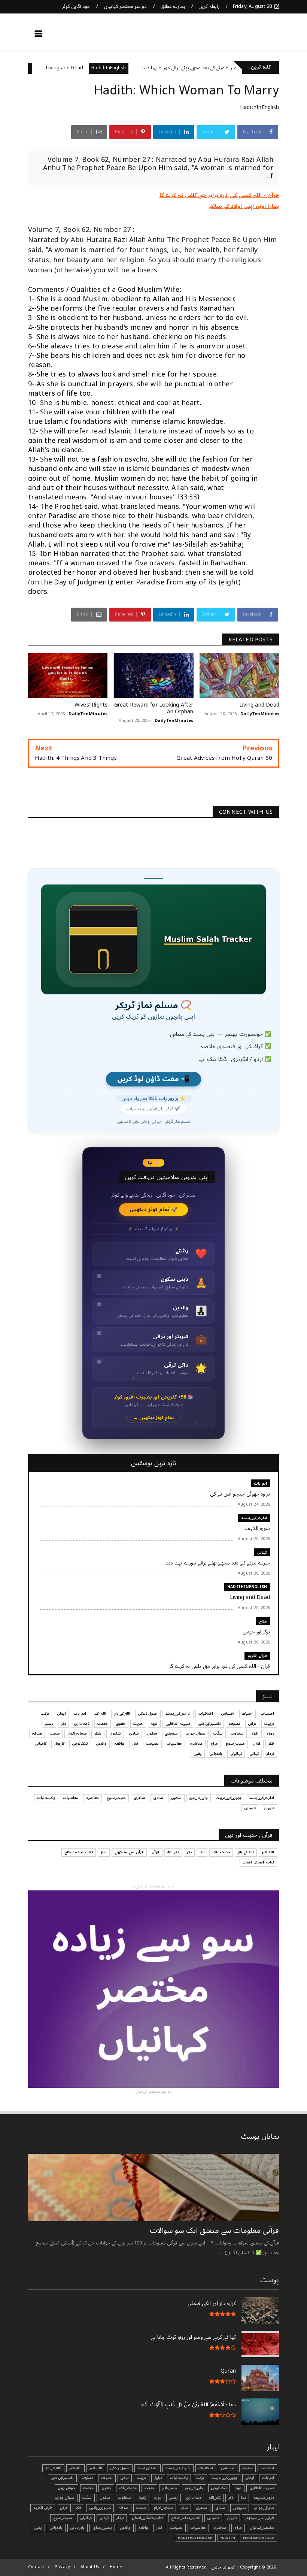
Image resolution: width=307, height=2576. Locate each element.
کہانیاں (236, 1754)
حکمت (103, 1724)
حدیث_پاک (221, 1852)
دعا (202, 1852)
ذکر (63, 1724)
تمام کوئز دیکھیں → (154, 1418)
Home (116, 2567)
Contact (36, 2567)
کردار (270, 1754)
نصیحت (152, 1744)
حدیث (138, 1724)
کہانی (262, 1552)
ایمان (61, 1714)
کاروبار (59, 1744)
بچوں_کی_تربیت (228, 1798)
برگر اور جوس (41, 68)
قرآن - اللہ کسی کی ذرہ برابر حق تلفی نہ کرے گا (219, 195)
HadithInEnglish (151, 68)
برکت (45, 1714)
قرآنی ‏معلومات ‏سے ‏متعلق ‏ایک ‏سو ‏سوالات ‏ (213, 2231)
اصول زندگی (148, 1714)
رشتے (49, 1724)
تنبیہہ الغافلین (178, 1724)
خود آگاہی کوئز (76, 6)
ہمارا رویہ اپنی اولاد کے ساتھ (244, 206)
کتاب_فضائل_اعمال (258, 1862)
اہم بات (260, 1483)
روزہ (270, 1733)
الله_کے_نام (122, 1714)
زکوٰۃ (255, 1733)
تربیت (269, 1724)
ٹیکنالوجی (80, 1744)
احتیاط (247, 1714)
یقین (198, 1754)
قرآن (257, 1744)
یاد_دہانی (77, 2528)
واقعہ (119, 1744)
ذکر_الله (173, 1852)
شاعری (115, 1733)
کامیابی (41, 1744)
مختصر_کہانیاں (262, 2528)
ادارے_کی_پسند (254, 1518)
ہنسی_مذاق (102, 2528)
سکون (152, 1733)
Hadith (228, 2538)
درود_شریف (264, 2498)
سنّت (218, 1733)
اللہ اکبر (100, 1714)
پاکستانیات (46, 1798)
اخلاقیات (206, 1714)
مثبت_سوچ (235, 1744)
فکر (271, 1744)
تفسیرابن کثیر (209, 1724)
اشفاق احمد (148, 2468)
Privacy (62, 2567)
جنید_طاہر (170, 2488)
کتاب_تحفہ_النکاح (79, 1852)
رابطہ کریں (209, 6)
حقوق (121, 1724)
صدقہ (37, 1733)
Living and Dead (107, 68)
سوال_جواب (264, 2508)
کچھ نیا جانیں (250, 36)
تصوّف (87, 2478)
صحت (55, 1733)
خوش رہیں (66, 2488)
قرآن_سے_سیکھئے (129, 1852)
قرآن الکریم (257, 1656)
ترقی (252, 1724)
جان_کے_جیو (199, 1798)
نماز (135, 1744)
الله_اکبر (268, 1852)
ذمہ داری (81, 1724)
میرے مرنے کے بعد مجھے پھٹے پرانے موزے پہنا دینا (231, 68)
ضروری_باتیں (100, 2508)
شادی (134, 1733)
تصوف (235, 1724)
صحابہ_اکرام (77, 1733)
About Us (90, 2567)
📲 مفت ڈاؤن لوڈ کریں (153, 1079)
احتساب (267, 1714)
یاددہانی (216, 1754)
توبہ (154, 1724)
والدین (101, 1744)
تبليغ (158, 2478)
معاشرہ (196, 1744)
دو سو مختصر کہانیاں (125, 6)
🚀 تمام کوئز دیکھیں (154, 1210)
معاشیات (174, 1744)
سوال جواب (196, 1733)
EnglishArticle (259, 2538)
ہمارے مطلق (173, 6)
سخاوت (237, 1733)
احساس (228, 1714)
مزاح (67, 68)
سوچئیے (171, 1733)
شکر (98, 1733)
